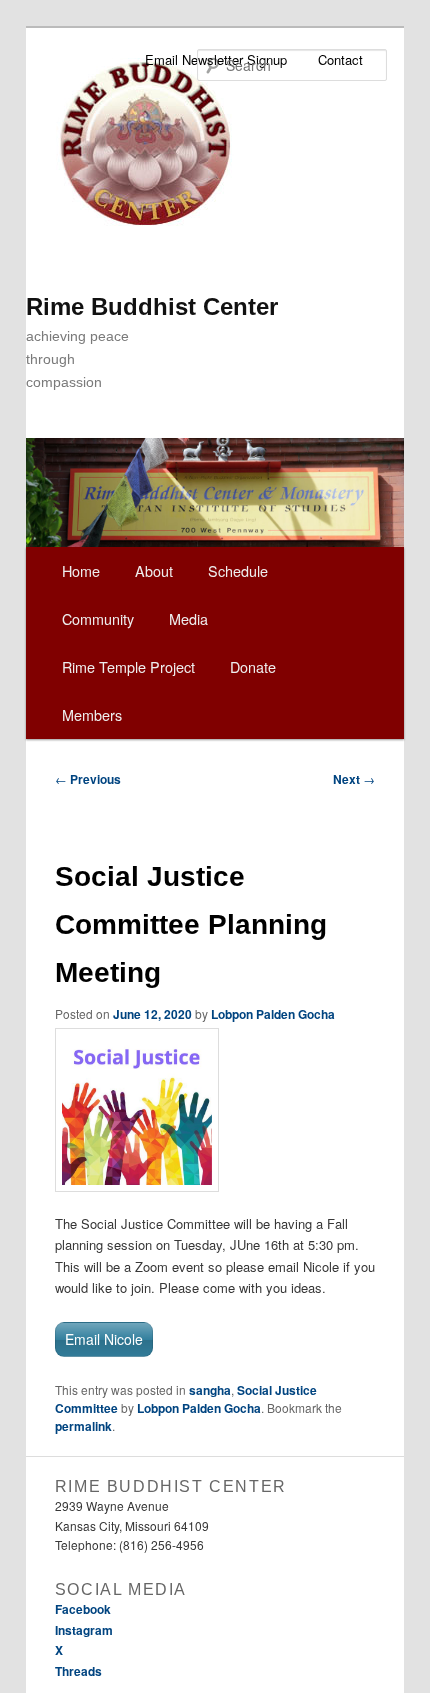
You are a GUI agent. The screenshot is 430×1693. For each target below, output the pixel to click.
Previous (88, 779)
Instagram (84, 1630)
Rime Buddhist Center (152, 306)
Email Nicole (104, 1339)
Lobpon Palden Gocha (273, 1014)
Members (92, 714)
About (154, 570)
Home (81, 570)
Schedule (238, 570)
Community (98, 618)
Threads (78, 1671)
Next (354, 779)
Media (188, 618)
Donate (253, 666)
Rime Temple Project (128, 666)
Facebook (83, 1609)
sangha (210, 1390)
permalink (83, 1426)
